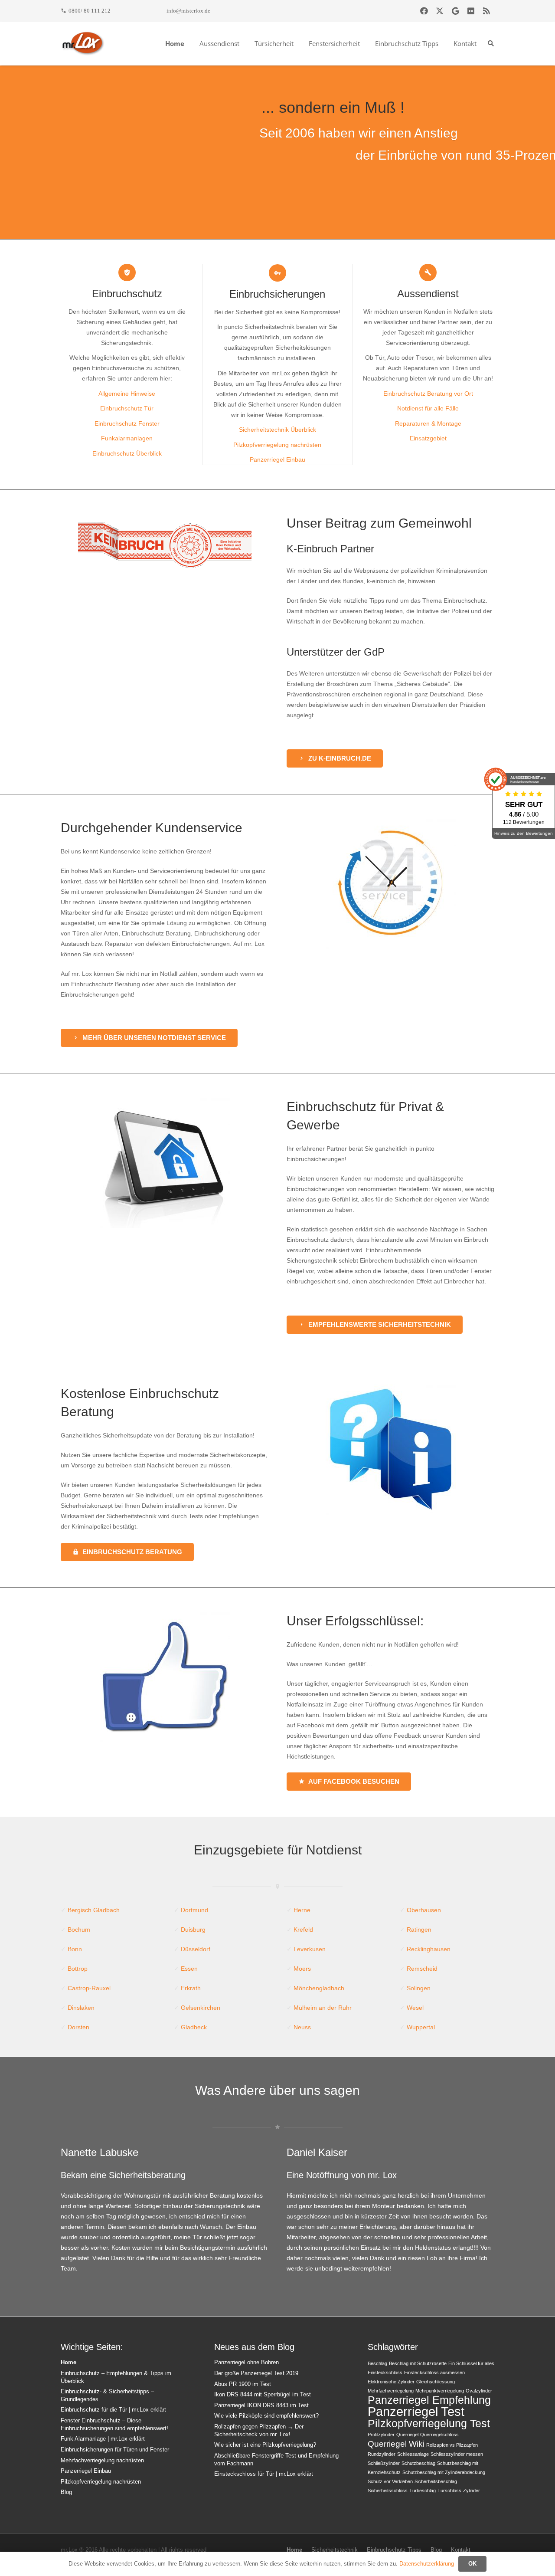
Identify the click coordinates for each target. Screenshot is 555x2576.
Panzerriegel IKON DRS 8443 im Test (261, 2405)
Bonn (75, 1949)
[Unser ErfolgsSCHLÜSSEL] (165, 1677)
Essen (189, 1969)
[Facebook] (424, 11)
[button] (243, 43)
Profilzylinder (381, 2435)
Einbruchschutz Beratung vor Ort (428, 394)
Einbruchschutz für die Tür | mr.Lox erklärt (113, 2410)
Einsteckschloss (385, 2373)
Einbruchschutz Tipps (394, 2550)
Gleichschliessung (436, 2382)
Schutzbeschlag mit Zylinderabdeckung (444, 2472)
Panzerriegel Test (416, 2411)
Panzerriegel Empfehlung (429, 2400)
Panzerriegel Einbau (277, 459)
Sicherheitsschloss (388, 2491)
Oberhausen (424, 1910)
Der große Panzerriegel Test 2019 (256, 2373)
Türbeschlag (423, 2491)
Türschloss (449, 2491)
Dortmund (194, 1910)
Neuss (302, 2027)
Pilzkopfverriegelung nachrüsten (277, 445)
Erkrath (191, 1988)
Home (69, 2363)
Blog (66, 2492)
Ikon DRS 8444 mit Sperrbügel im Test (263, 2395)
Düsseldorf (196, 1949)
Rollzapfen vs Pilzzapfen (452, 2445)
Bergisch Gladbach (94, 1910)
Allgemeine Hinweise (127, 394)
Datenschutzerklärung (427, 2564)
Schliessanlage (413, 2454)
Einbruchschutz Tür (127, 408)
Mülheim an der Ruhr (323, 2008)
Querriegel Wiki (396, 2444)
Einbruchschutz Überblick (127, 453)
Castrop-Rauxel (89, 1988)
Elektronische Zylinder (391, 2382)
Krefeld (303, 1930)
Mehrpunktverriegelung (440, 2391)
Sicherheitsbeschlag (436, 2481)
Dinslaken (81, 2008)
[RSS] (486, 11)
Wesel (415, 2008)
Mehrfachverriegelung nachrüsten (102, 2461)
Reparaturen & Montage (428, 423)
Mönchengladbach (319, 1988)
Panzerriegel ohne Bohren (246, 2363)
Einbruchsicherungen (277, 294)
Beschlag (377, 2363)
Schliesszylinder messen (457, 2454)
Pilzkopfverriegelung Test (429, 2423)
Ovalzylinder (479, 2391)
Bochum (79, 1930)
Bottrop (78, 1969)
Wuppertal (421, 2027)
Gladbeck (194, 2027)
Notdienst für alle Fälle (428, 408)
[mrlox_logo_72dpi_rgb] (83, 43)
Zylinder (472, 2491)
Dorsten (78, 2027)
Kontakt (461, 2550)
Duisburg (193, 1930)
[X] (440, 11)
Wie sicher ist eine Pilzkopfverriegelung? (265, 2445)
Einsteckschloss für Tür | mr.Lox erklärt (264, 2474)
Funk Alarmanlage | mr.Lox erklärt (103, 2439)
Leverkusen (310, 1949)
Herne (302, 1910)
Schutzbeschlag (418, 2463)
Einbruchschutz (127, 294)
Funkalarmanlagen (127, 438)
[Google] (455, 11)
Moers (302, 1969)
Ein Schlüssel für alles (471, 2363)
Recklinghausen (429, 1949)
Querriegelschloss (439, 2435)
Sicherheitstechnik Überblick (277, 430)
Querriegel (407, 2435)
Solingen (419, 1988)
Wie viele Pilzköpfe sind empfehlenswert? (266, 2416)
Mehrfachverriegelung (391, 2391)
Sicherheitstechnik (335, 2550)
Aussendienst (428, 294)
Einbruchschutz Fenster (127, 423)
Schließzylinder (384, 2463)
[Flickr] (471, 11)
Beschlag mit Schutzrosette (418, 2363)
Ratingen (419, 1930)
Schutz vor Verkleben (390, 2481)
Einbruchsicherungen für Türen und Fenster (115, 2450)
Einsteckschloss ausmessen (434, 2373)
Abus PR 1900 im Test (243, 2384)
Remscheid (422, 1969)
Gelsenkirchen (201, 2008)
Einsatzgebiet (428, 438)
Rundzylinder (382, 2454)
